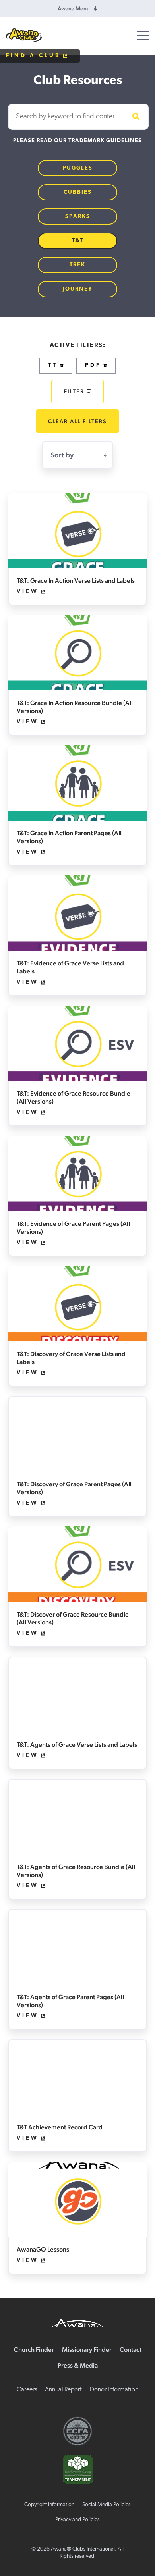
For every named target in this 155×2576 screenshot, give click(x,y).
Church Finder (34, 2350)
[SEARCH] (135, 117)
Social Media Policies (107, 2505)
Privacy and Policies (77, 2520)
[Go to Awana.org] (77, 2322)
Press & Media (78, 2365)
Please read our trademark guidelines (77, 141)
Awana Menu (74, 8)
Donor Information (114, 2390)
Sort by (62, 455)
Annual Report (63, 2390)
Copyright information (49, 2505)
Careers (27, 2390)
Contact (131, 2350)
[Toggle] (143, 35)
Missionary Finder (87, 2350)
